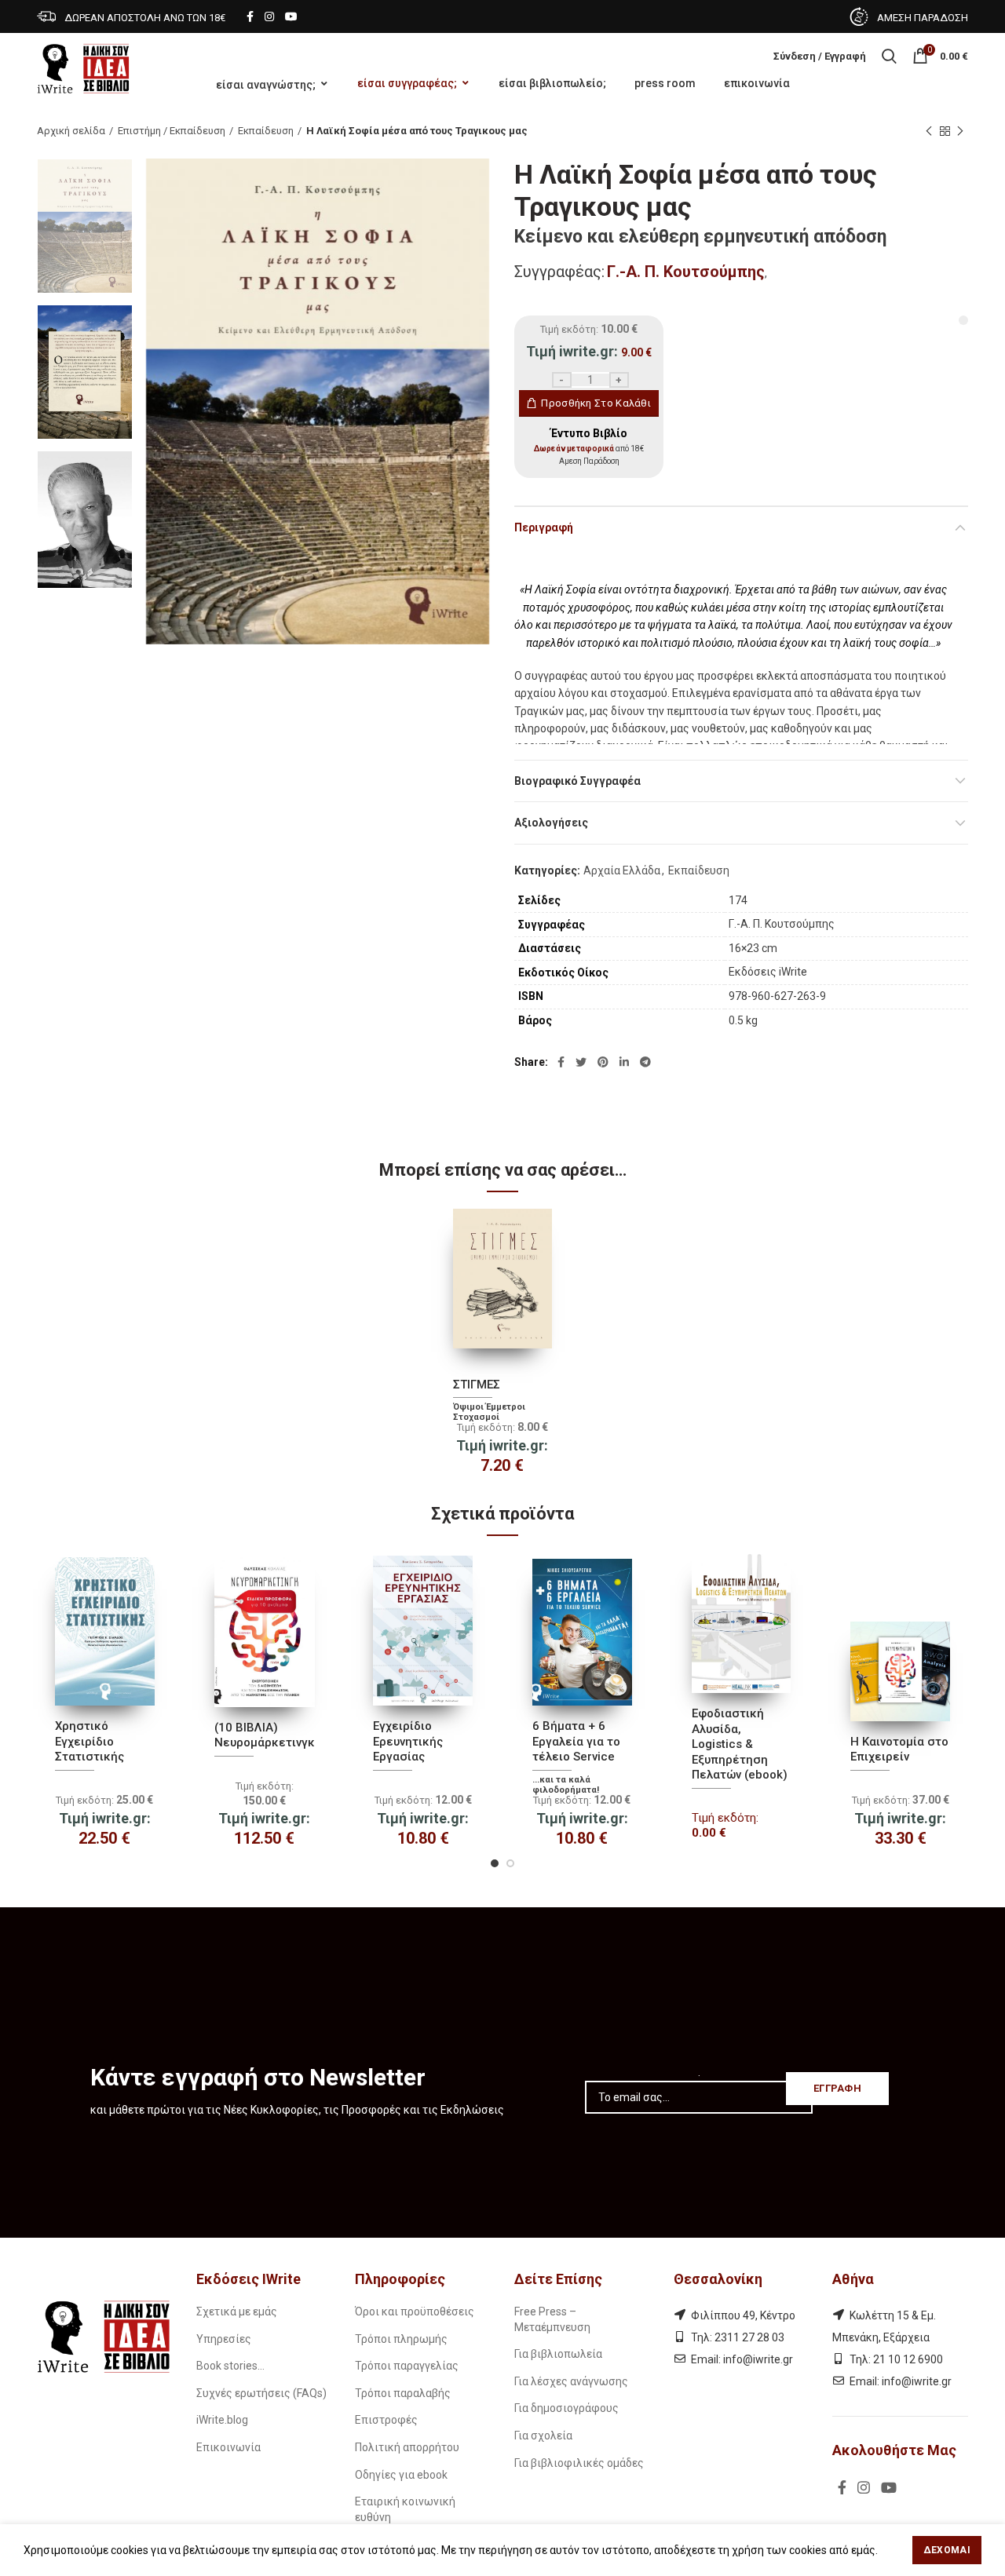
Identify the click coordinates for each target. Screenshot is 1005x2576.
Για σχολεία (543, 2436)
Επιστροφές (386, 2420)
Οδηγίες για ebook (401, 2475)
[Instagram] (269, 16)
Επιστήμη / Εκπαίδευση (172, 131)
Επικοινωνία (228, 2447)
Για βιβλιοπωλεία (558, 2354)
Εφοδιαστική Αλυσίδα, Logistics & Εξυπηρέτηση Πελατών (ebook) (740, 1744)
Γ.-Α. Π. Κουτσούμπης (686, 272)
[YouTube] (291, 16)
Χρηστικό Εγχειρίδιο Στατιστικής (90, 1741)
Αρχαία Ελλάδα (622, 870)
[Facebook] (250, 16)
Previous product (929, 131)
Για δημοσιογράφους (566, 2408)
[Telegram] (645, 1062)
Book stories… (230, 2366)
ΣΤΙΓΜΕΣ (477, 1385)
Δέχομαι (947, 2550)
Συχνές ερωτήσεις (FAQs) (261, 2393)
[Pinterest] (603, 1062)
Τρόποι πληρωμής (401, 2339)
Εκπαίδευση (266, 131)
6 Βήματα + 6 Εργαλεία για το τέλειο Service (576, 1741)
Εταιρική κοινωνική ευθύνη (405, 2509)
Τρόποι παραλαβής (403, 2393)
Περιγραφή (544, 527)
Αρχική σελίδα (71, 131)
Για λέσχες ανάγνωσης (571, 2381)
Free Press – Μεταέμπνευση (552, 2319)
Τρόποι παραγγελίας (407, 2366)
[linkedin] (624, 1062)
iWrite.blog (222, 2420)
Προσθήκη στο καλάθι (596, 403)
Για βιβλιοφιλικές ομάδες (579, 2463)
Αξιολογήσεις (551, 823)
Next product (960, 131)
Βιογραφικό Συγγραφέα (577, 781)
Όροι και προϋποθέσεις (415, 2311)
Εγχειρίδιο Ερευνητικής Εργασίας (408, 1741)
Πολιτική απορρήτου (407, 2447)
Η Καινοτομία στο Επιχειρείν (899, 1750)
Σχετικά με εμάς (237, 2311)
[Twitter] (581, 1062)
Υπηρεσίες (224, 2339)
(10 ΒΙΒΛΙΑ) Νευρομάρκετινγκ (265, 1735)
